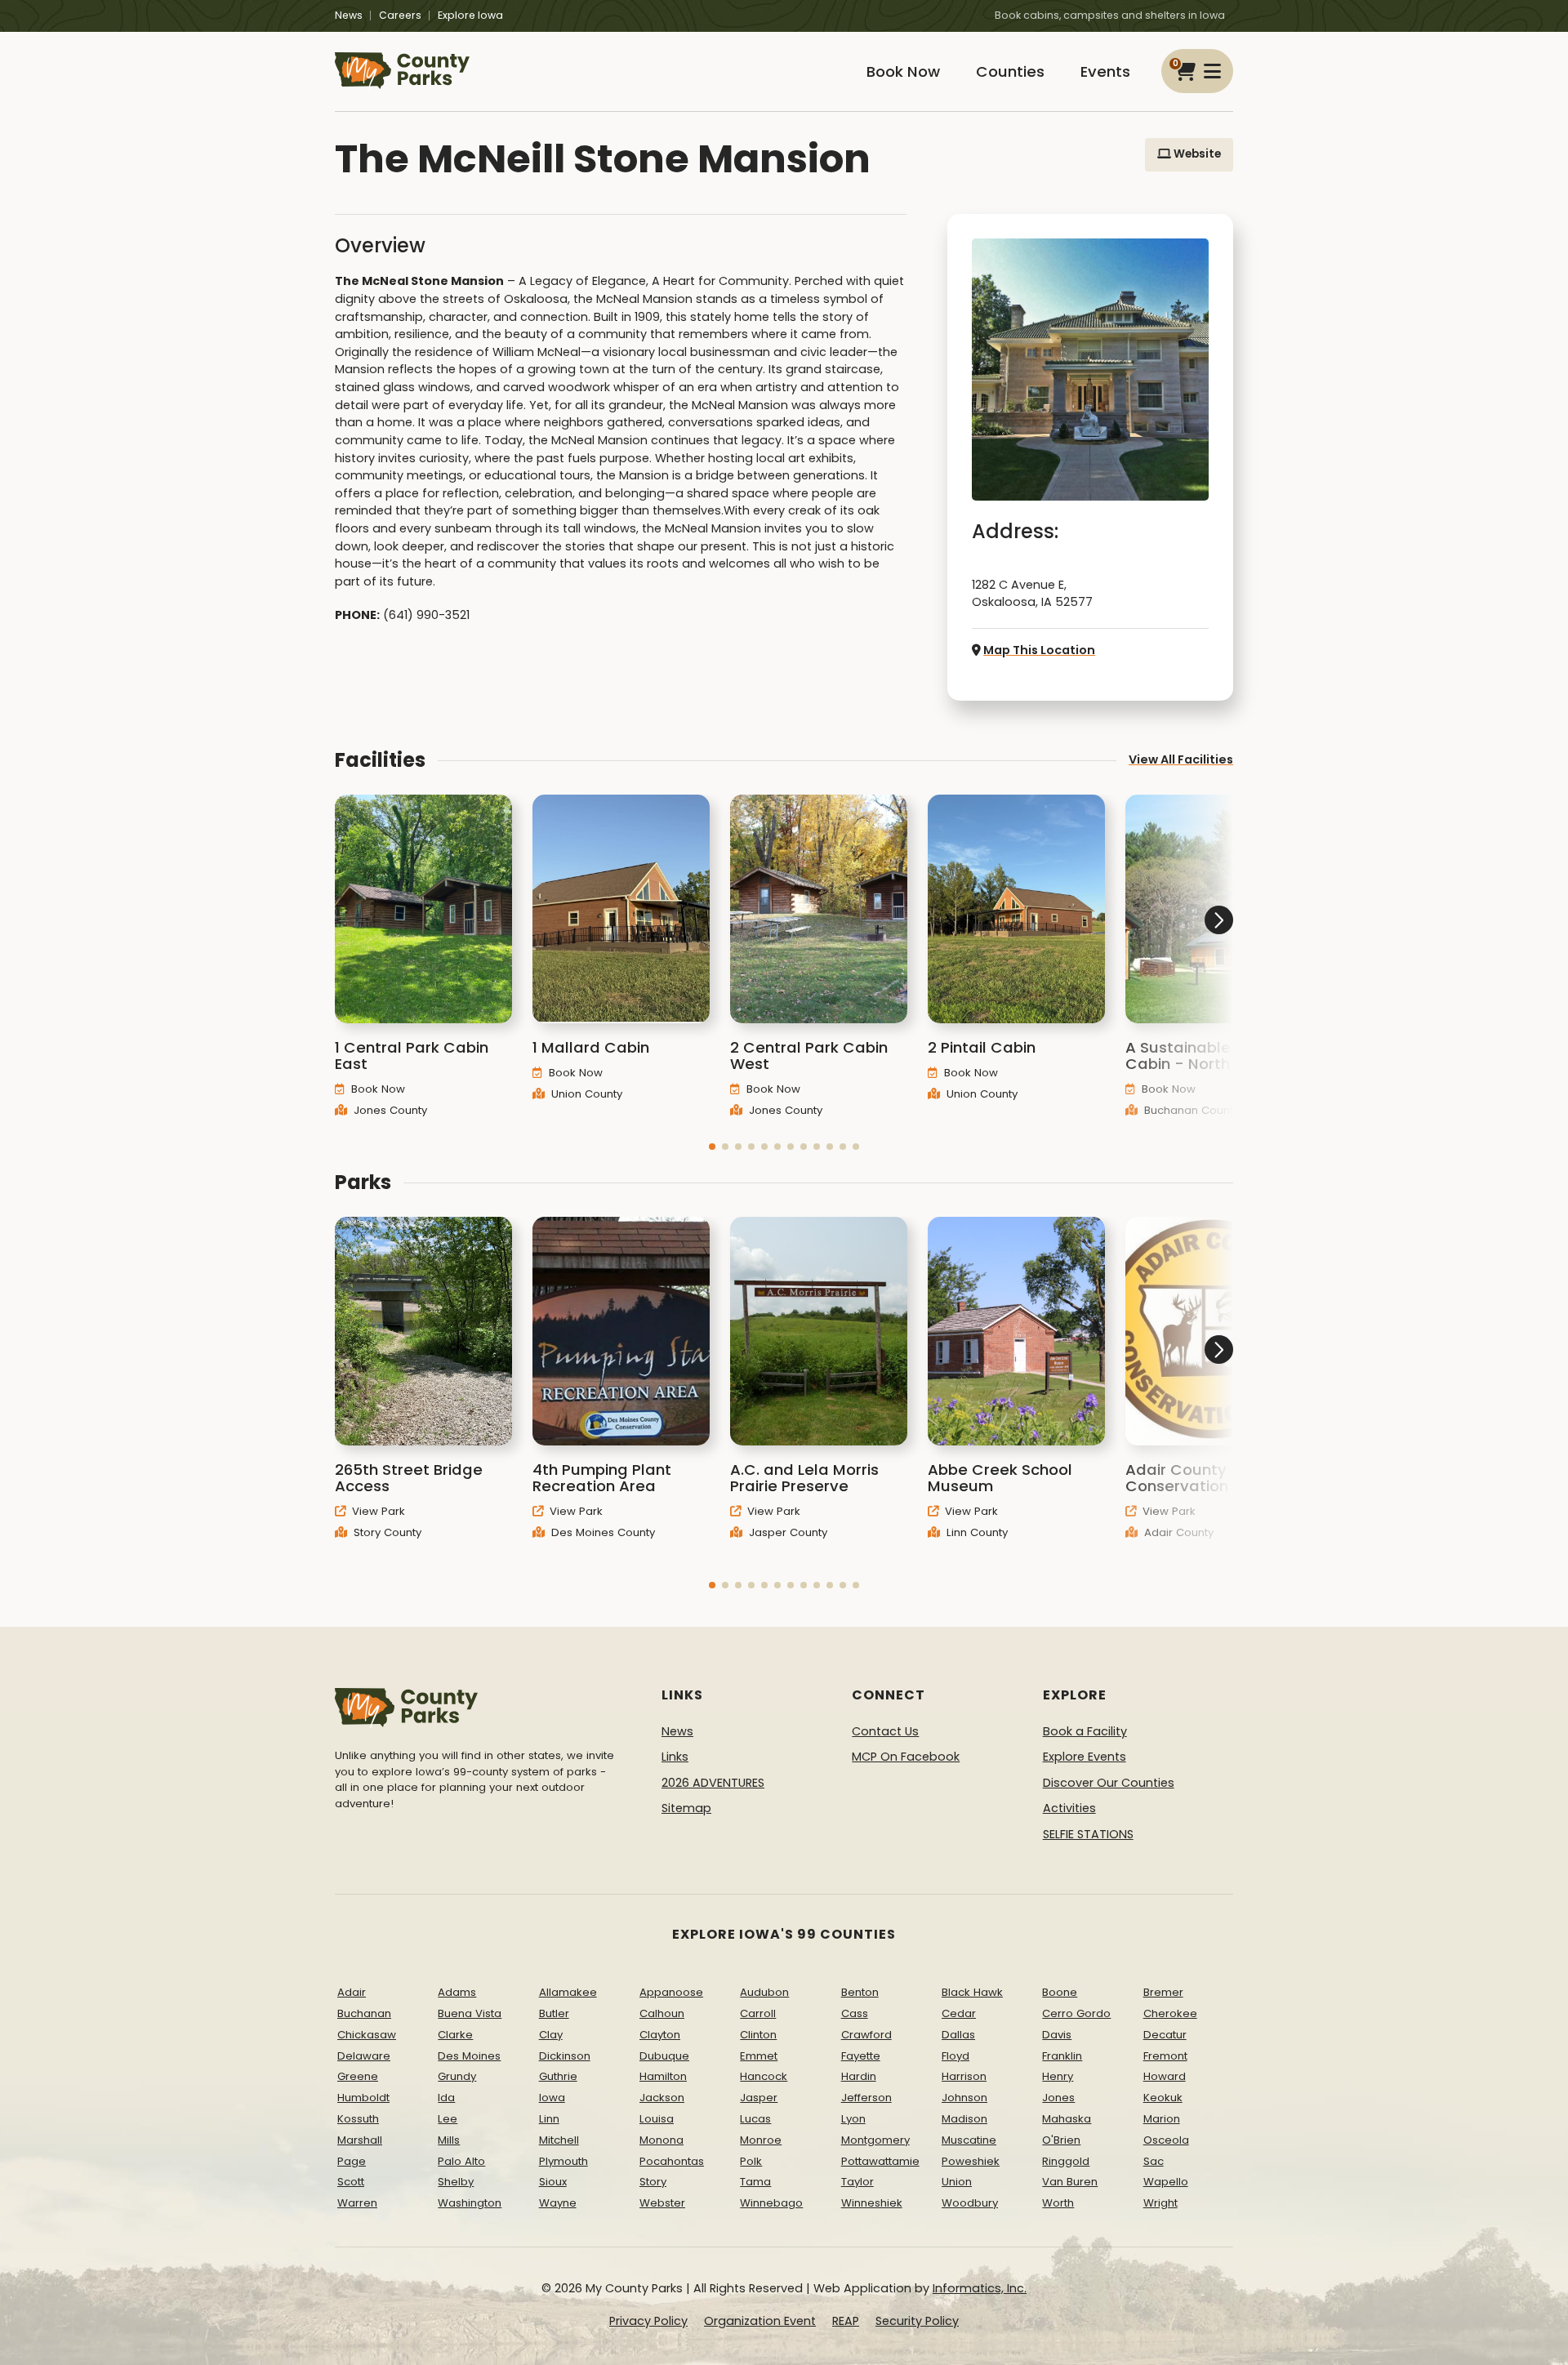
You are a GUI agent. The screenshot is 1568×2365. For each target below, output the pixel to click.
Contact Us (885, 1731)
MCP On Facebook (906, 1757)
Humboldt (363, 2098)
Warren (357, 2203)
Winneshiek (872, 2203)
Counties (1010, 71)
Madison (964, 2119)
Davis (1057, 2035)
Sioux (553, 2182)
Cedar (959, 2013)
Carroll (758, 2013)
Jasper (759, 2098)
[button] (712, 1147)
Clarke (455, 2035)
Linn (549, 2119)
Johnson (964, 2098)
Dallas (958, 2035)
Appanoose (671, 1992)
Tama (755, 2182)
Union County (585, 1094)
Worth (1058, 2203)
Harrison (964, 2076)
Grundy (457, 2076)
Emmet (759, 2056)
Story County (386, 1532)
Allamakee (568, 1992)
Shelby (456, 2182)
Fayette (861, 2056)
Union (957, 2182)
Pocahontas (672, 2161)
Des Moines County (601, 1532)
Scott (351, 2182)
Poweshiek (971, 2161)
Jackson (662, 2098)
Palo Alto (461, 2161)
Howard (1165, 2076)
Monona (661, 2140)
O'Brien (1061, 2140)
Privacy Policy (648, 2321)
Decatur (1165, 2035)
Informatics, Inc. (980, 2288)
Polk (751, 2161)
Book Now (903, 71)
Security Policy (917, 2321)
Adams (457, 1992)
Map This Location (1039, 650)
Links (675, 1757)
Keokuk (1163, 2098)
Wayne (558, 2203)
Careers (400, 15)
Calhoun (662, 2013)
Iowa (552, 2098)
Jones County (389, 1110)
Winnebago (771, 2203)
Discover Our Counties (1109, 1783)
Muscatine (969, 2140)
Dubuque (664, 2056)
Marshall (360, 2140)
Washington (470, 2203)
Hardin (859, 2076)
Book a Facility (1085, 1731)
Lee (448, 2119)
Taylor (857, 2182)
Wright (1160, 2203)
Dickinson (565, 2056)
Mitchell (559, 2140)
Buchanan (364, 2013)
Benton (860, 1992)
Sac (1154, 2161)
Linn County (976, 1532)
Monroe (761, 2140)
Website (1196, 154)
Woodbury (970, 2203)
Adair (352, 1992)
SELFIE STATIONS (1088, 1834)
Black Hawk (972, 1992)
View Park (377, 1511)
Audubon (764, 1992)
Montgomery (875, 2140)
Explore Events (1085, 1757)
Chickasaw (367, 2035)
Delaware (364, 2056)
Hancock (764, 2076)
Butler (554, 2013)
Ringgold (1066, 2161)
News (349, 15)
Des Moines (469, 2056)
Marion (1162, 2119)
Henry (1058, 2076)
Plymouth (563, 2161)
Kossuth (358, 2119)
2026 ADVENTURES (713, 1783)
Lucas (755, 2119)
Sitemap (686, 1808)
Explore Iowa (470, 15)
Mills (449, 2140)
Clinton (758, 2035)
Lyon (853, 2119)
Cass (855, 2013)
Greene (358, 2076)
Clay (551, 2035)
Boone (1060, 1992)
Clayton (660, 2035)
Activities (1069, 1808)
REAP (846, 2321)
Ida (446, 2098)
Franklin (1062, 2056)
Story (653, 2182)
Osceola (1166, 2140)
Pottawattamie (880, 2161)
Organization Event (760, 2321)
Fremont (1165, 2056)
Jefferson (866, 2098)
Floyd (955, 2056)
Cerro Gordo (1076, 2013)
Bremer (1163, 1992)
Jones (1058, 2098)
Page (352, 2161)
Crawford (866, 2035)
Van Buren (1070, 2182)
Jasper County (786, 1532)
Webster (662, 2203)
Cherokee (1170, 2013)
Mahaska (1067, 2119)
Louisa (657, 2119)
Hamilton (663, 2076)
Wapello (1166, 2182)
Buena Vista (470, 2013)
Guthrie (558, 2076)
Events (1105, 71)
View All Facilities (1181, 759)
